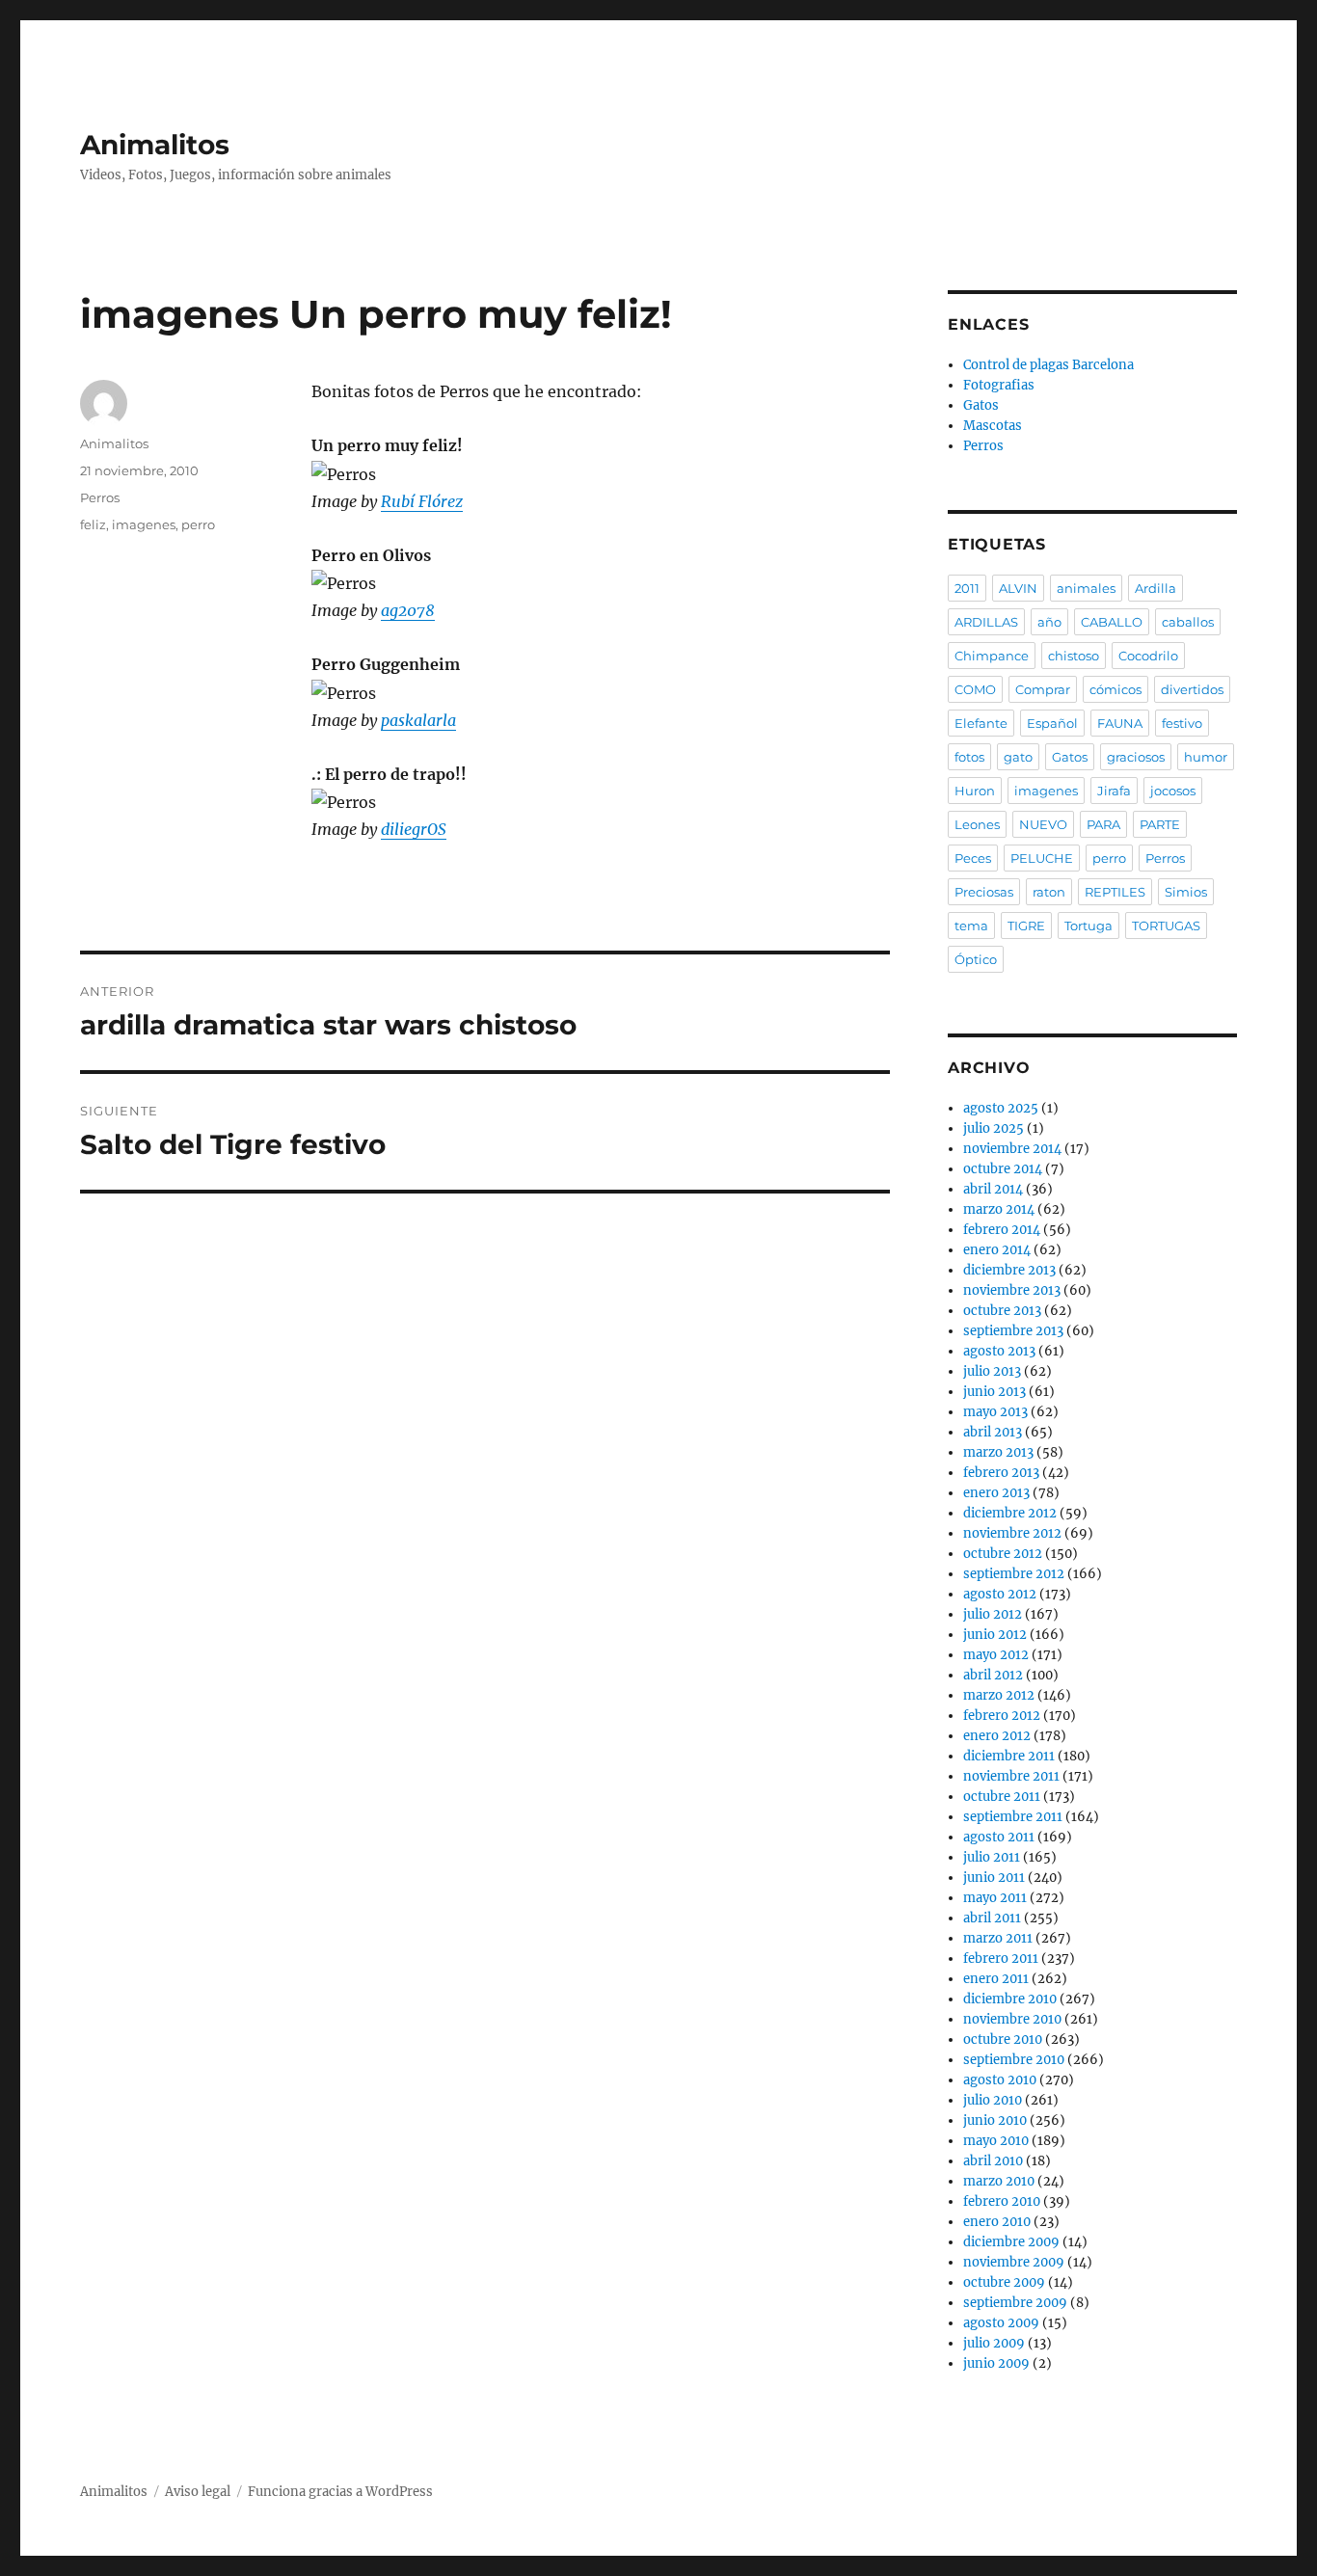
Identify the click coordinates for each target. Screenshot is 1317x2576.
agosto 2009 (1001, 2323)
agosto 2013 (999, 1351)
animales (1086, 588)
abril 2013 (993, 1432)
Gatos (981, 405)
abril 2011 (992, 1918)
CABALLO (1112, 622)
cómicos (1115, 689)
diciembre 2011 (1009, 1756)
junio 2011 (994, 1878)
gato (1018, 757)
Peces (973, 858)
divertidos (1192, 689)
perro (198, 524)
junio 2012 (995, 1635)
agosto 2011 (999, 1837)
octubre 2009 (1004, 2282)
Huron (975, 791)
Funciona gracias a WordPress (340, 2492)
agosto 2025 (1001, 1108)
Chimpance (992, 656)
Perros (100, 497)
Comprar (1043, 689)
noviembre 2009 (1014, 2262)
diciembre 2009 (1011, 2242)
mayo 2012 (996, 1655)
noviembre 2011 (1011, 1776)
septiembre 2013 (1013, 1331)
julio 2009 (994, 2343)
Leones (977, 824)
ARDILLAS (986, 622)
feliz (93, 524)
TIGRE (1026, 926)
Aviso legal (198, 2492)
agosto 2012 (1000, 1594)
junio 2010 (995, 2120)
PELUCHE (1042, 858)
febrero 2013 (1001, 1473)
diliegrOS (414, 829)
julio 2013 (992, 1371)
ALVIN (1018, 588)
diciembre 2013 (1009, 1270)
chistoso (1074, 656)
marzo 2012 (999, 1695)
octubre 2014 (1003, 1169)
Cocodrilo (1148, 656)
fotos (969, 757)
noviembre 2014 (1012, 1149)
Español (1052, 723)
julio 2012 (993, 1614)
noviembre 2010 (1012, 2019)
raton (1049, 892)
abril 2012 (993, 1675)
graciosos (1136, 757)
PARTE (1160, 824)
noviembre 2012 (1012, 1533)
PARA (1103, 824)
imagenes (144, 524)
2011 (967, 588)
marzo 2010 (999, 2181)
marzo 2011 (998, 1938)
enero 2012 (997, 1736)
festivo (1182, 723)
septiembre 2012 (1014, 1574)
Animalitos (155, 145)
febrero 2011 (1001, 1959)
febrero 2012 (1002, 1716)
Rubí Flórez (422, 501)
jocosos (1173, 791)
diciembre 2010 (1010, 1999)
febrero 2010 (1002, 2201)
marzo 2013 (998, 1452)
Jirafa (1114, 791)
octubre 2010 (1003, 2039)
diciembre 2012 (1010, 1513)
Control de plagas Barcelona (1048, 365)
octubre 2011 (1002, 1797)
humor (1206, 757)
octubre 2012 (1003, 1554)
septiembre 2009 (1015, 2303)
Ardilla (1156, 588)
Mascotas (993, 426)
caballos (1188, 622)
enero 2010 (997, 2222)
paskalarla (418, 720)
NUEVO (1043, 824)
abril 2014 (993, 1189)
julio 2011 (992, 1857)
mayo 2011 (995, 1898)
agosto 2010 (1000, 2080)
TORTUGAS (1166, 926)
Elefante (981, 723)
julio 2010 (993, 2100)
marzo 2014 (999, 1209)
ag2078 (408, 610)
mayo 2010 (996, 2141)
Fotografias (999, 385)
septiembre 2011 (1013, 1817)
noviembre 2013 (1012, 1290)
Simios (1186, 892)
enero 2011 (996, 1979)
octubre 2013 (1002, 1311)
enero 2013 (996, 1493)
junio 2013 (994, 1392)
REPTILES (1115, 892)
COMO (975, 689)
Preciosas (984, 892)
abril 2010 (993, 2161)
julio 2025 (994, 1128)
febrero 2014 (1002, 1230)
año (1049, 622)
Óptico (976, 959)
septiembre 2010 (1014, 2060)
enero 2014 (997, 1250)
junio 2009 (996, 2363)
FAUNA (1120, 723)
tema (971, 926)
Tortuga (1089, 926)
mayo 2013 (995, 1412)
